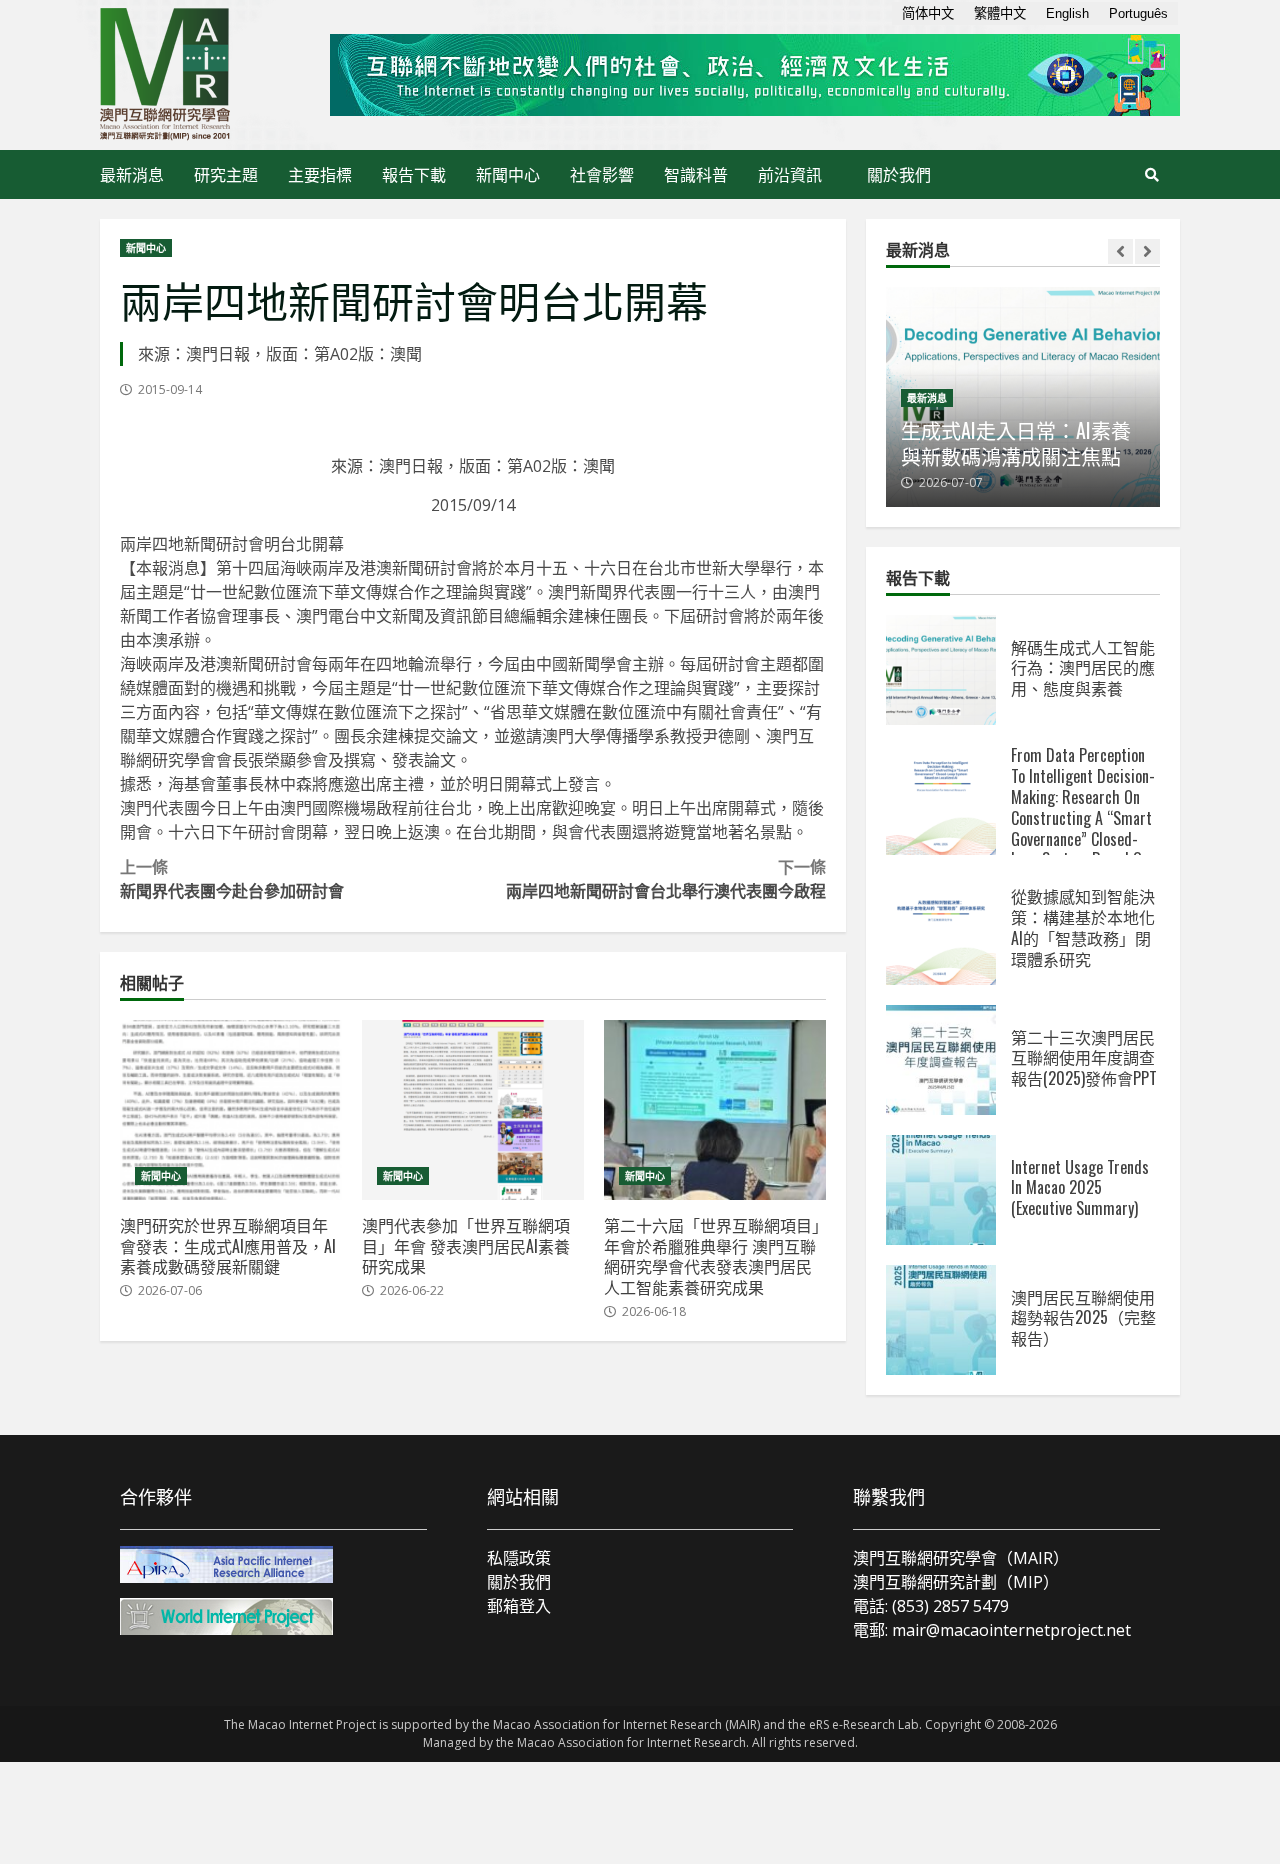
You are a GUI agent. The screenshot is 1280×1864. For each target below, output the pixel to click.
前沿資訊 (790, 174)
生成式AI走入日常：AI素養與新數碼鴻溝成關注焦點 (1016, 443)
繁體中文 (1000, 13)
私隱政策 (519, 1558)
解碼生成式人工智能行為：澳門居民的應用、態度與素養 (941, 670)
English (1067, 13)
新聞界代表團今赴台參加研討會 (232, 878)
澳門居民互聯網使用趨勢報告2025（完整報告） (941, 1320)
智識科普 (696, 174)
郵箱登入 (519, 1606)
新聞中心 (508, 174)
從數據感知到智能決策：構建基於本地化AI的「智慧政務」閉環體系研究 (941, 930)
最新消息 (132, 174)
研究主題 (226, 174)
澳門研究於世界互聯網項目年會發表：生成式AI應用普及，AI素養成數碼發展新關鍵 (231, 1110)
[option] (1023, 397)
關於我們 (899, 174)
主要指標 (320, 174)
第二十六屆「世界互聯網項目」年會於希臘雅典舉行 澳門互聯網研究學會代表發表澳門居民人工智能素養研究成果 (715, 1110)
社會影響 (602, 174)
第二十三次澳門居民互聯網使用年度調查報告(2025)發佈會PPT (941, 1060)
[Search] (1152, 175)
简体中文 (928, 13)
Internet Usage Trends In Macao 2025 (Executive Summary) (941, 1190)
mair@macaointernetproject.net (1011, 1630)
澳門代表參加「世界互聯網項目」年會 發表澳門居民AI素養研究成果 (473, 1110)
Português (1138, 13)
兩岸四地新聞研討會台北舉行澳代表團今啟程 (666, 878)
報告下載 (414, 174)
